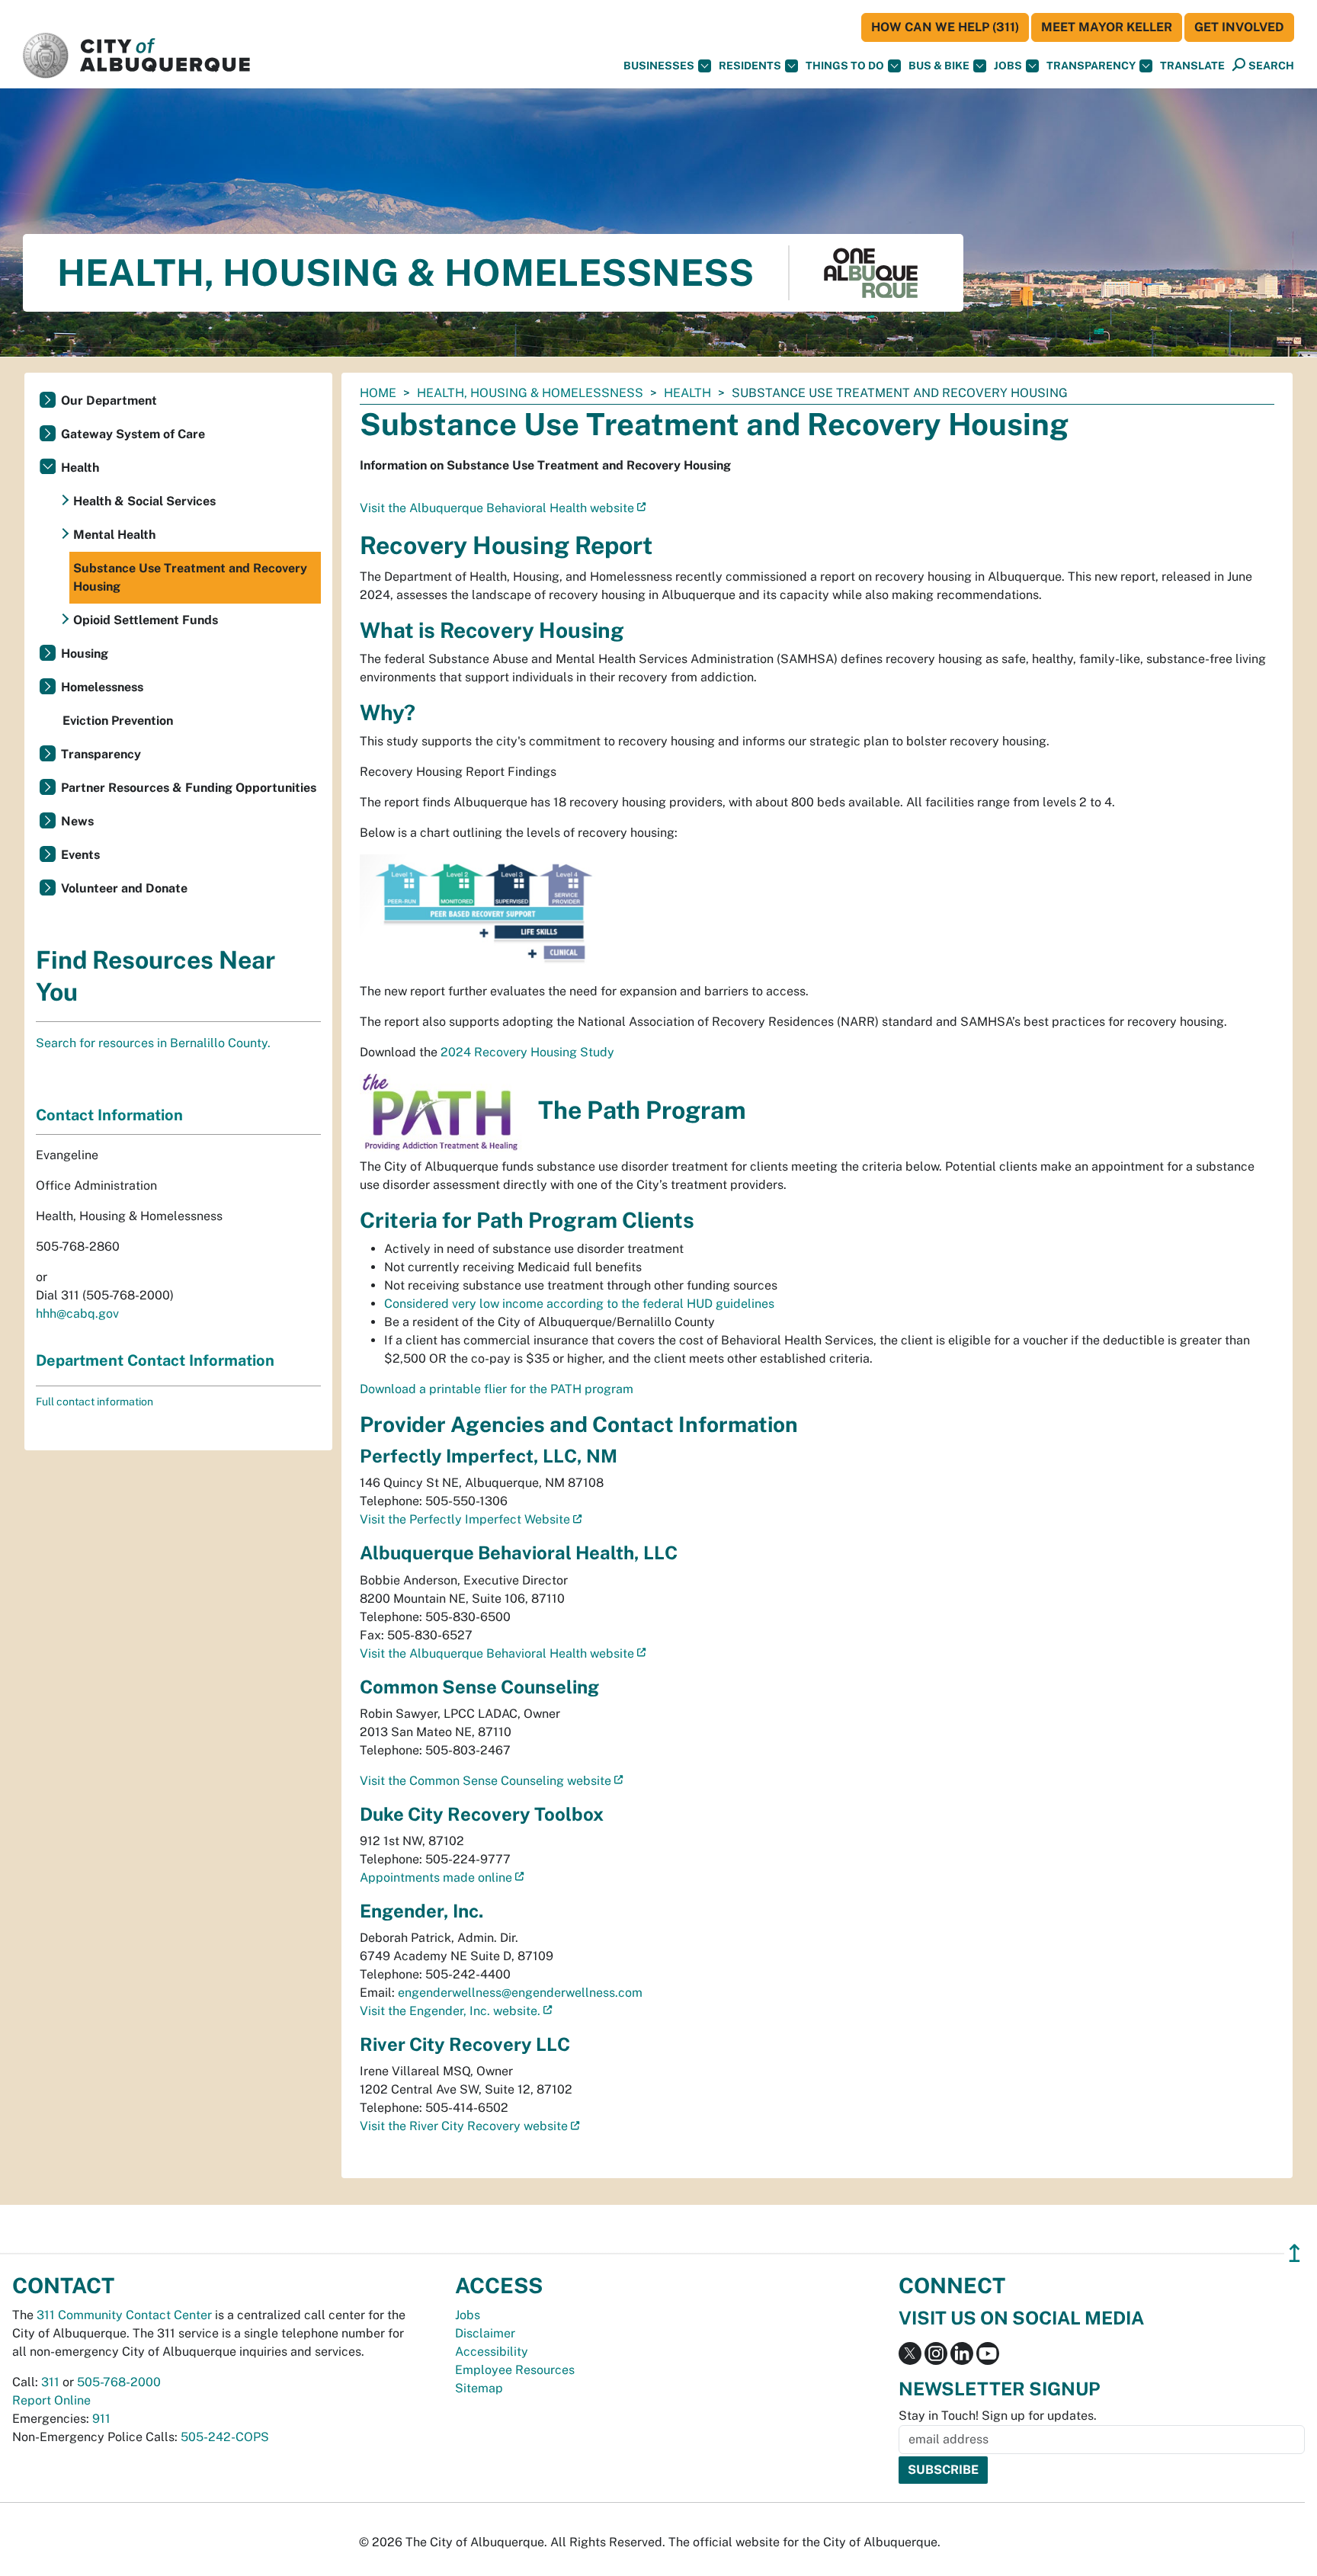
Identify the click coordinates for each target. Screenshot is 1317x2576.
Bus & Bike (939, 66)
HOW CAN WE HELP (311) (945, 27)
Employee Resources (515, 2370)
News (77, 821)
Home (378, 393)
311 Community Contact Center (124, 2315)
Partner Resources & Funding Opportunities (189, 788)
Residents (750, 66)
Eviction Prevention (118, 721)
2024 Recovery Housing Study (527, 1052)
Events (80, 855)
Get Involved (1239, 27)
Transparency (1091, 66)
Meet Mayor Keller (1107, 27)
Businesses (659, 66)
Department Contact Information (155, 1360)
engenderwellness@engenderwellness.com (520, 1993)
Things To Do (845, 66)
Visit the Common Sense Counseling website (485, 1781)
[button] (1192, 66)
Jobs (1008, 66)
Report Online (51, 2400)
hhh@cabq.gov (77, 1314)
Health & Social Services (144, 501)
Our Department (109, 400)
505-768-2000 (119, 2382)
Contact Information (109, 1115)
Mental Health (114, 535)
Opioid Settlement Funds (146, 620)
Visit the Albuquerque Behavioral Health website (497, 508)
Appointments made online (436, 1878)
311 (50, 2382)
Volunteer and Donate (124, 888)
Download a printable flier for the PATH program (497, 1389)
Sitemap (479, 2388)
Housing (85, 654)
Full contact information (95, 1402)
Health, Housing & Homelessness (530, 393)
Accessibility (492, 2352)
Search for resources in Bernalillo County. (153, 1043)
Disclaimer (485, 2333)
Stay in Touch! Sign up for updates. (998, 2416)
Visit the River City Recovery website (464, 2126)
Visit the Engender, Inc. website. (450, 2011)
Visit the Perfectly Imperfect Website (465, 1519)
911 (101, 2419)
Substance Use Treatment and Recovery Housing (190, 577)
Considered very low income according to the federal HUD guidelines (579, 1304)
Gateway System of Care (133, 434)
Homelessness (102, 687)
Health (687, 393)
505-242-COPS (225, 2437)
